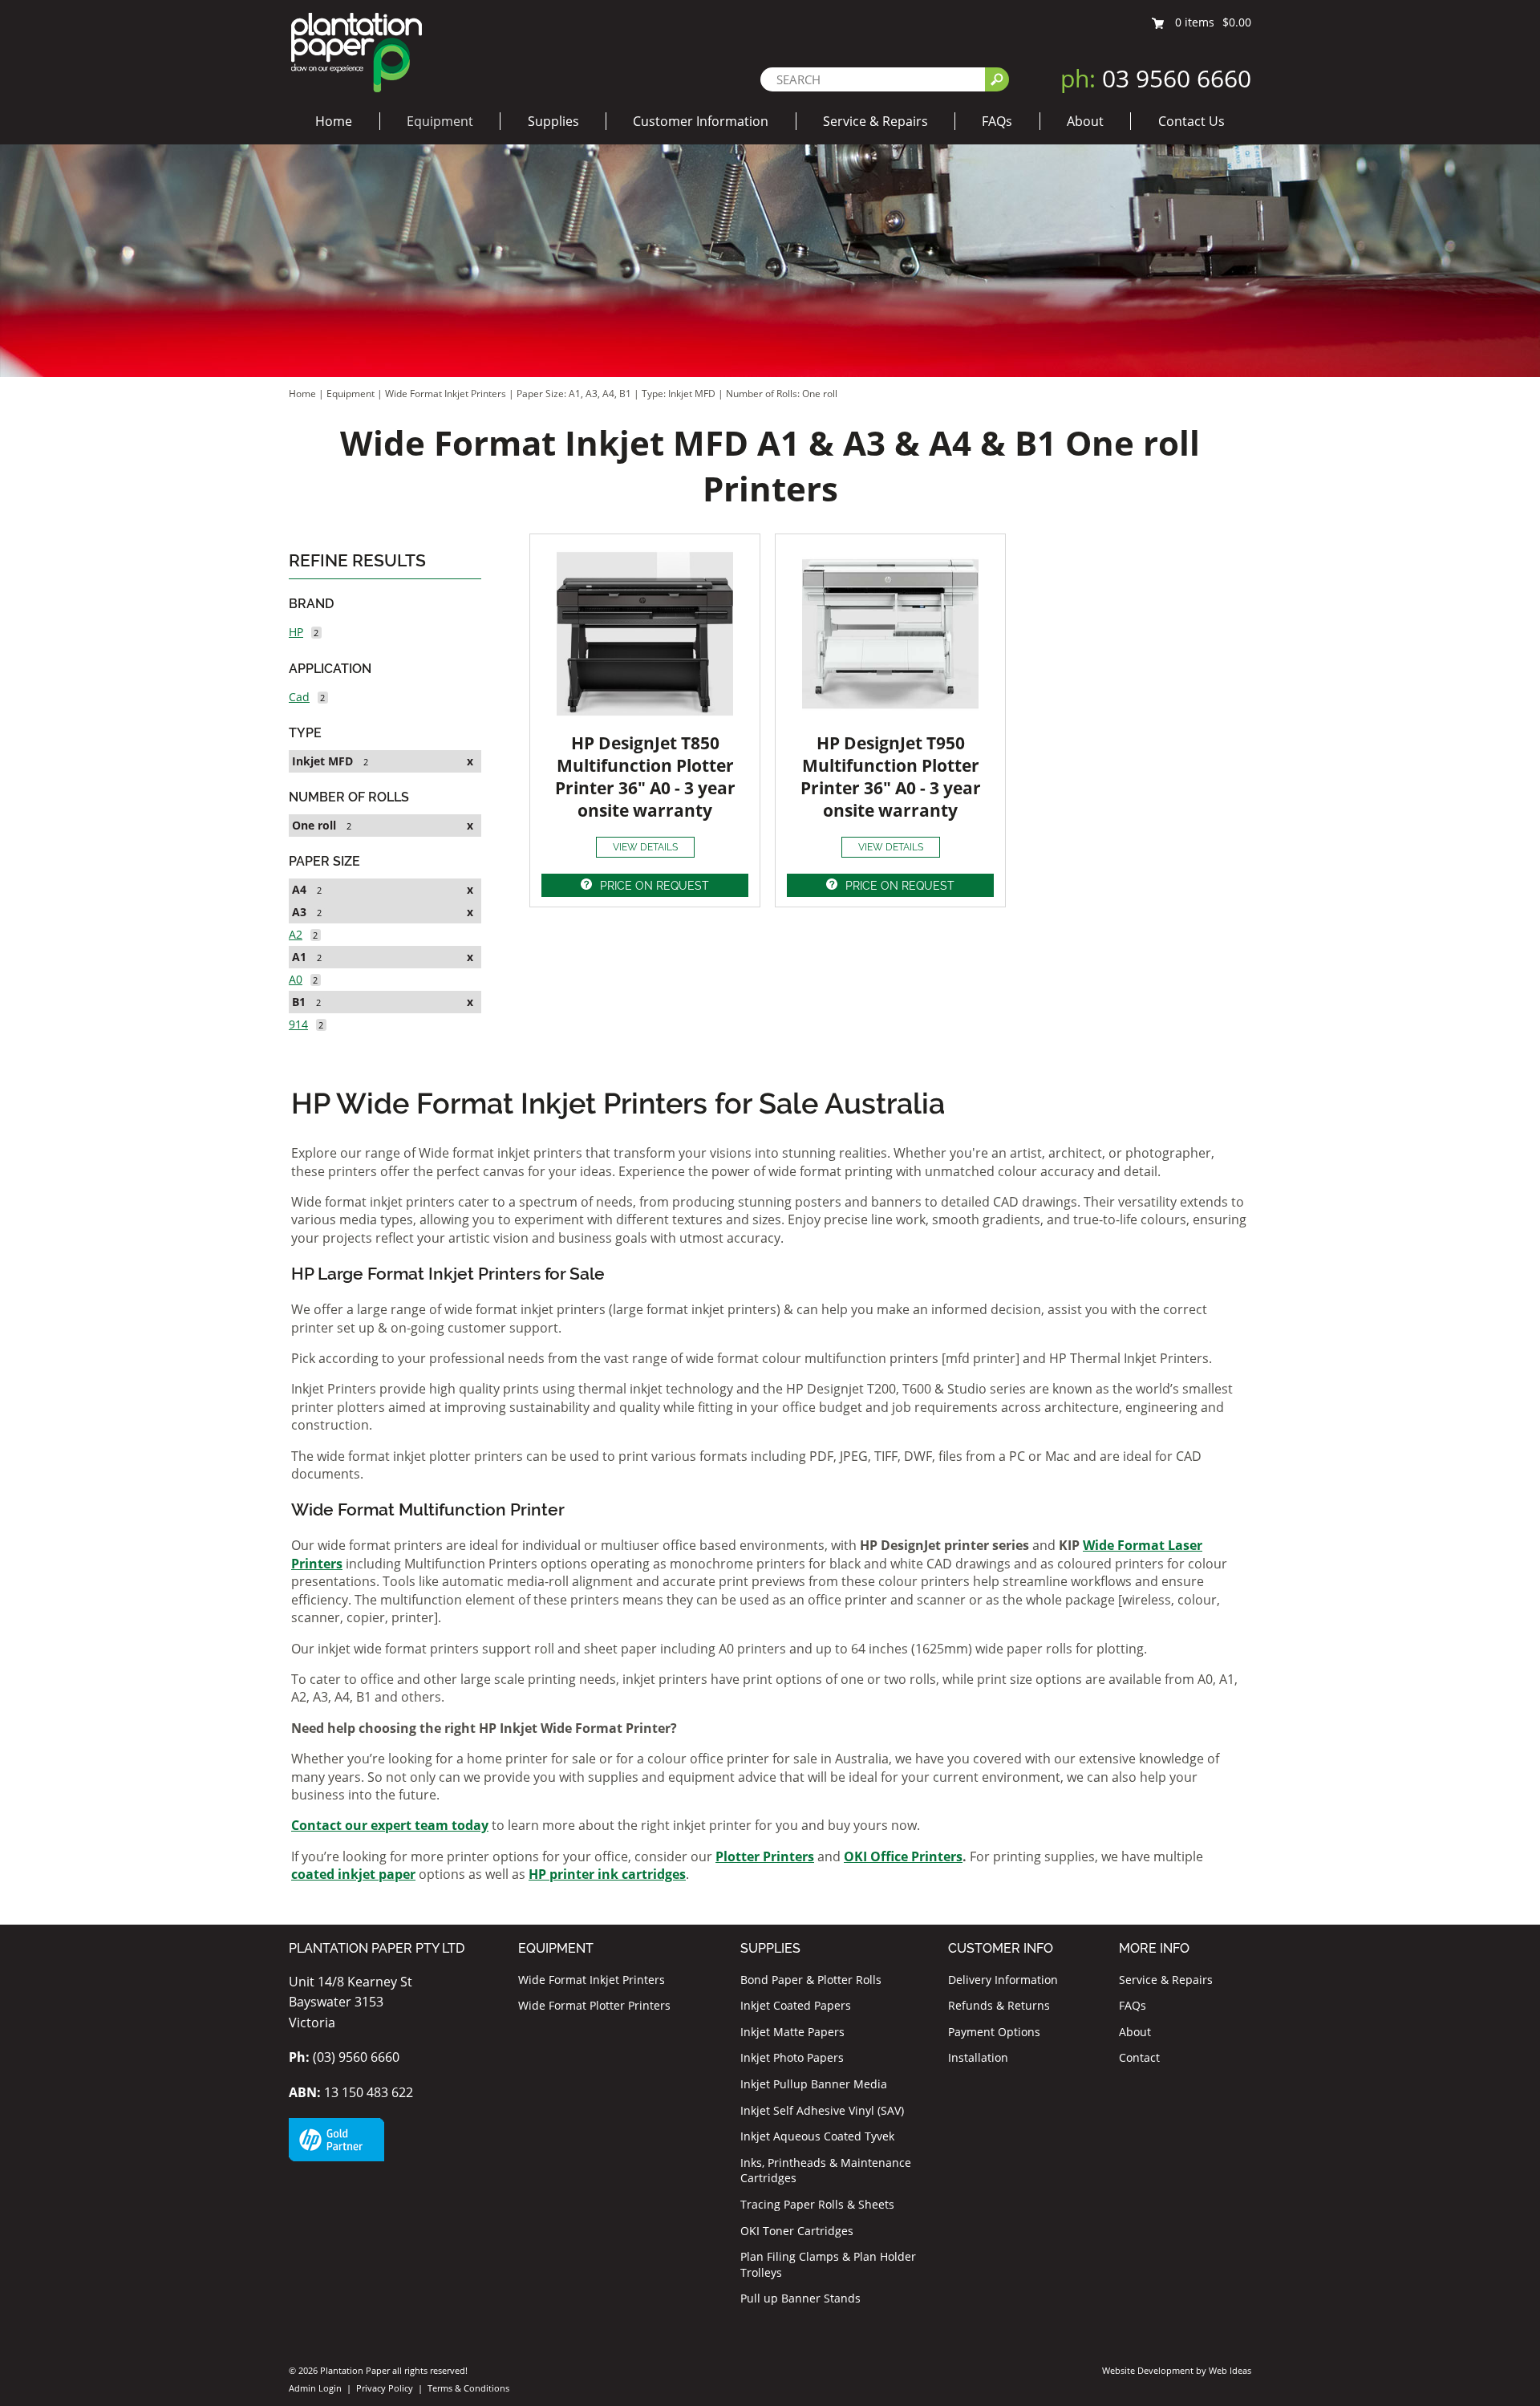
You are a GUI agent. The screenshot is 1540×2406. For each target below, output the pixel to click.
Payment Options (994, 2032)
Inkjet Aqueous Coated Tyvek (817, 2136)
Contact (1139, 2057)
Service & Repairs (875, 121)
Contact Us (1191, 121)
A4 (299, 889)
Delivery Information (1003, 1980)
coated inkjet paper (353, 1874)
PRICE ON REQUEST (654, 886)
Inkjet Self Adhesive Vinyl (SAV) (822, 2110)
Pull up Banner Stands (800, 2298)
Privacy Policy (385, 2388)
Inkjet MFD (322, 761)
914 (298, 1024)
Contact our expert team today (390, 1825)
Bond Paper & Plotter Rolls (811, 1980)
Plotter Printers (765, 1856)
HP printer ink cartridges (607, 1874)
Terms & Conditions (468, 2388)
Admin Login (315, 2388)
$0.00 (1237, 22)
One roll (314, 825)
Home (334, 121)
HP (296, 632)
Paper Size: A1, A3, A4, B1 (575, 394)
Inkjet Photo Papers (792, 2057)
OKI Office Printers (903, 1856)
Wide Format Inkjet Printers (446, 394)
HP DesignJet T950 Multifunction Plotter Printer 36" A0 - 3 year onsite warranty (891, 777)
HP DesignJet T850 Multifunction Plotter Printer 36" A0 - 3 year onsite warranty (645, 777)
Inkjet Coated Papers (796, 2005)
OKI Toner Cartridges (797, 2231)
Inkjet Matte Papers (792, 2032)
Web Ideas (1230, 2370)
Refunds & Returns (999, 2005)
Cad (299, 697)
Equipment (440, 121)
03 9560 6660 (1156, 78)
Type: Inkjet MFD (680, 394)
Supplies (553, 121)
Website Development (1148, 2370)
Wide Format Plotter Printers (594, 2005)
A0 (296, 979)
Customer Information (701, 121)
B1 (299, 1002)
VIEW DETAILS (645, 847)
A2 (296, 934)
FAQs (997, 121)
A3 (299, 912)
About (1085, 121)
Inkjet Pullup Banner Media (814, 2084)
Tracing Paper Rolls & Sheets (817, 2204)
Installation (978, 2057)
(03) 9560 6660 (344, 2057)
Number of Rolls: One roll (782, 394)
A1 (299, 957)
